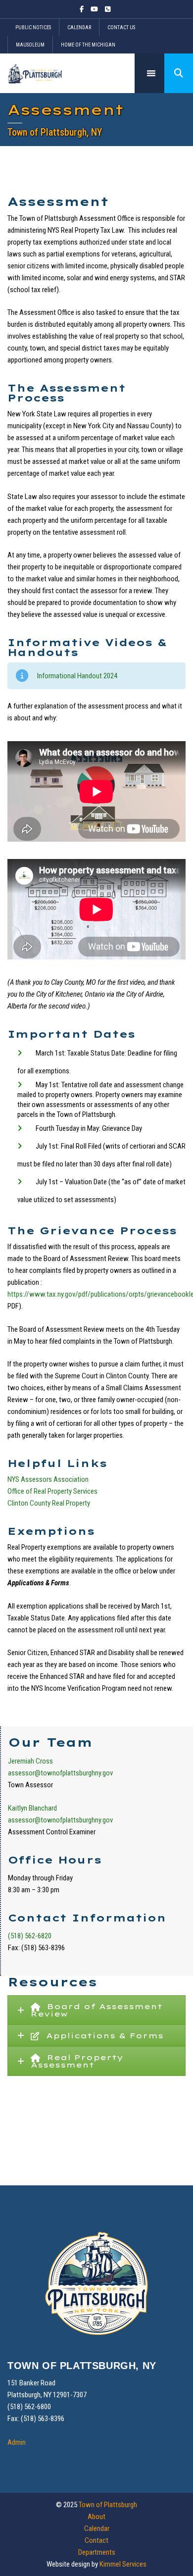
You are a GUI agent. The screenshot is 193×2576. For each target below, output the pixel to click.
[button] (179, 73)
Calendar (79, 27)
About (96, 2517)
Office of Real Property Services (52, 1491)
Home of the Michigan (88, 45)
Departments (97, 2552)
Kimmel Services (123, 2564)
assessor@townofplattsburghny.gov (60, 1773)
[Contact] (108, 9)
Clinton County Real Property (49, 1503)
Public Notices (33, 27)
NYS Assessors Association (49, 1479)
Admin (17, 2442)
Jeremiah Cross (30, 1761)
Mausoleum (30, 45)
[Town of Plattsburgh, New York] (35, 73)
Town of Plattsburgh (108, 2505)
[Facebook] (83, 9)
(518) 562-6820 (30, 1936)
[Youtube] (94, 9)
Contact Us (121, 27)
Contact (96, 2540)
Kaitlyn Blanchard (32, 1808)
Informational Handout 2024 (77, 676)
